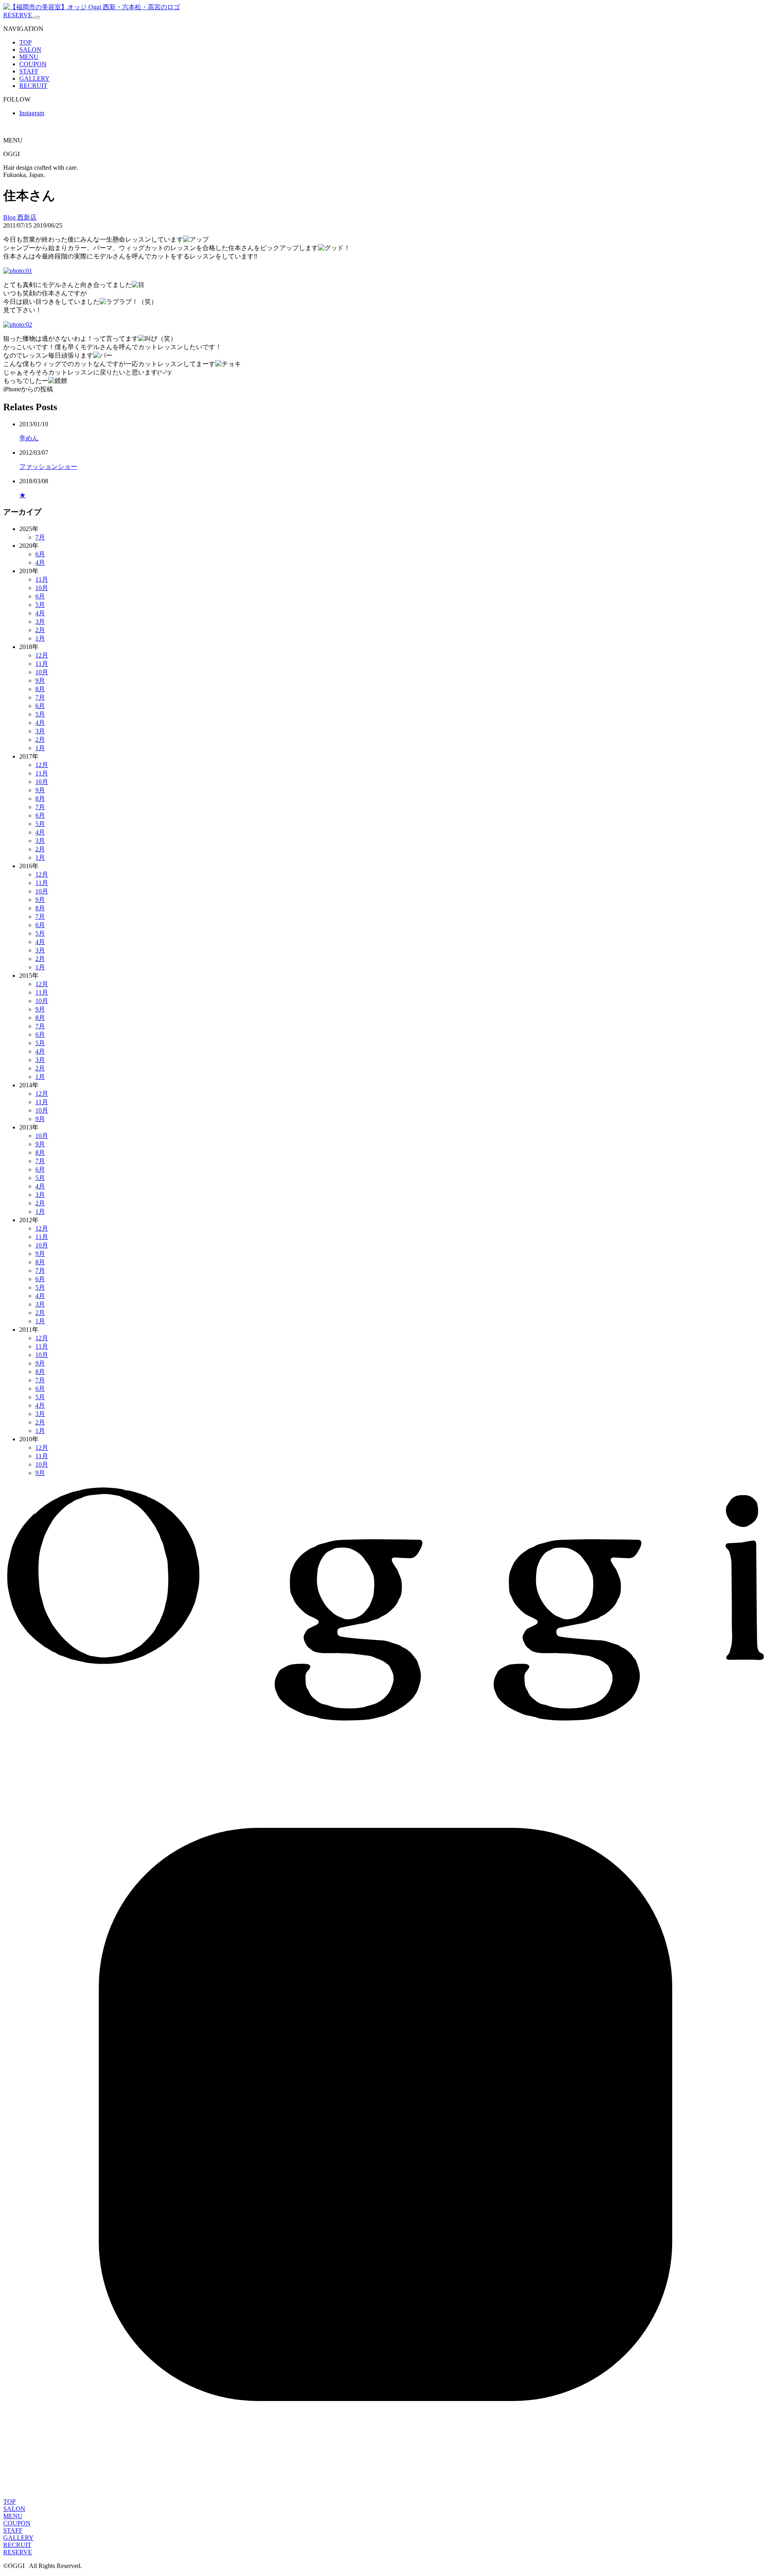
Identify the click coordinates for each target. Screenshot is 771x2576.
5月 (40, 605)
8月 (40, 689)
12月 (42, 655)
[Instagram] (385, 2494)
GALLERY (35, 78)
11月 (42, 579)
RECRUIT (33, 86)
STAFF (29, 71)
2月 (40, 630)
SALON (30, 50)
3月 (40, 622)
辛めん (29, 438)
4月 (40, 563)
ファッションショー (48, 467)
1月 (40, 638)
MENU (29, 57)
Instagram (32, 113)
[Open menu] (37, 17)
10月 (42, 588)
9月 (40, 681)
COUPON (33, 64)
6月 (40, 554)
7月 (40, 537)
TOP (25, 42)
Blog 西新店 (20, 217)
